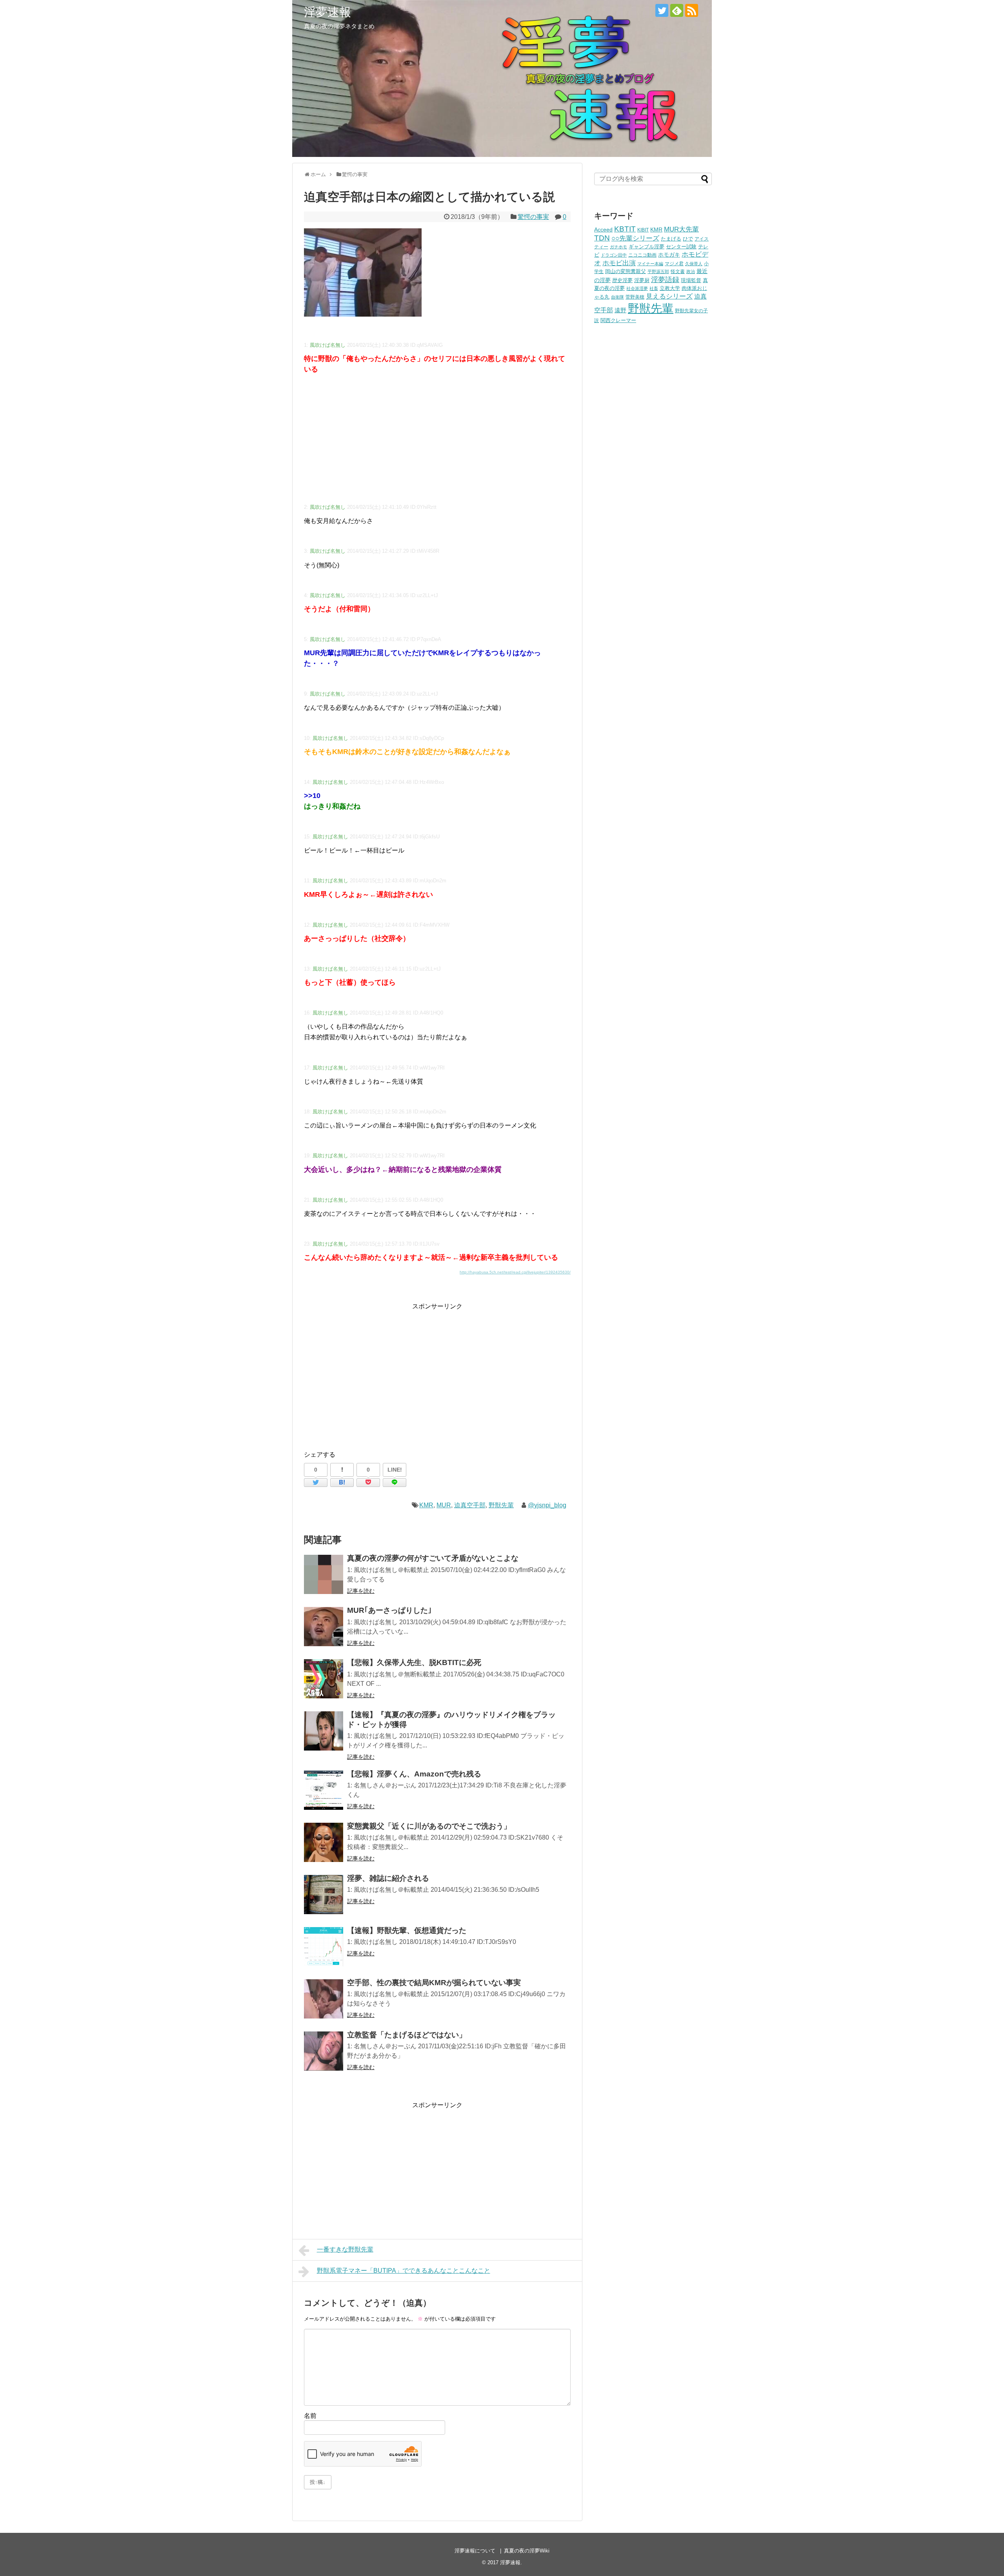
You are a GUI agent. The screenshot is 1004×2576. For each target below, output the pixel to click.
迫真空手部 (470, 1505)
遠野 (620, 310)
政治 (691, 271)
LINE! (395, 1470)
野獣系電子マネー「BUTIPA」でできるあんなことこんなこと (404, 2271)
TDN (602, 238)
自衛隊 (617, 297)
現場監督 (691, 281)
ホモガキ (669, 255)
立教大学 (670, 288)
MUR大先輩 (681, 229)
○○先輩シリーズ (635, 238)
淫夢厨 (642, 280)
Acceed (603, 230)
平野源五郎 (658, 271)
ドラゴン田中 (614, 255)
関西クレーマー (618, 321)
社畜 (654, 288)
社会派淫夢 (637, 288)
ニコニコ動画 (642, 255)
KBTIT (625, 229)
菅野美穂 (635, 297)
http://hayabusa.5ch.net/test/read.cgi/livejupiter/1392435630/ (515, 1272)
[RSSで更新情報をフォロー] (692, 10)
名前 (310, 2416)
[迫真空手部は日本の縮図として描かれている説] (342, 1483)
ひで (688, 239)
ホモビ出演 (619, 263)
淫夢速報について (475, 2551)
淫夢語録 (665, 280)
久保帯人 (694, 264)
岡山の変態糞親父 (626, 271)
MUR (444, 1505)
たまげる (671, 239)
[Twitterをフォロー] (662, 10)
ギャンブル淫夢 (647, 247)
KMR (426, 1505)
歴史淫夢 (622, 281)
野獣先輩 (501, 1505)
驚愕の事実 (533, 217)
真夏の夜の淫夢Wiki (527, 2551)
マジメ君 (674, 263)
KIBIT (643, 230)
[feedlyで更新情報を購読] (677, 10)
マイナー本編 (650, 264)
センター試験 (681, 247)
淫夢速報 (327, 12)
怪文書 (678, 271)
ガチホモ (618, 247)
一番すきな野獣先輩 (345, 2249)
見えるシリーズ (669, 296)
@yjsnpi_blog (547, 1505)
